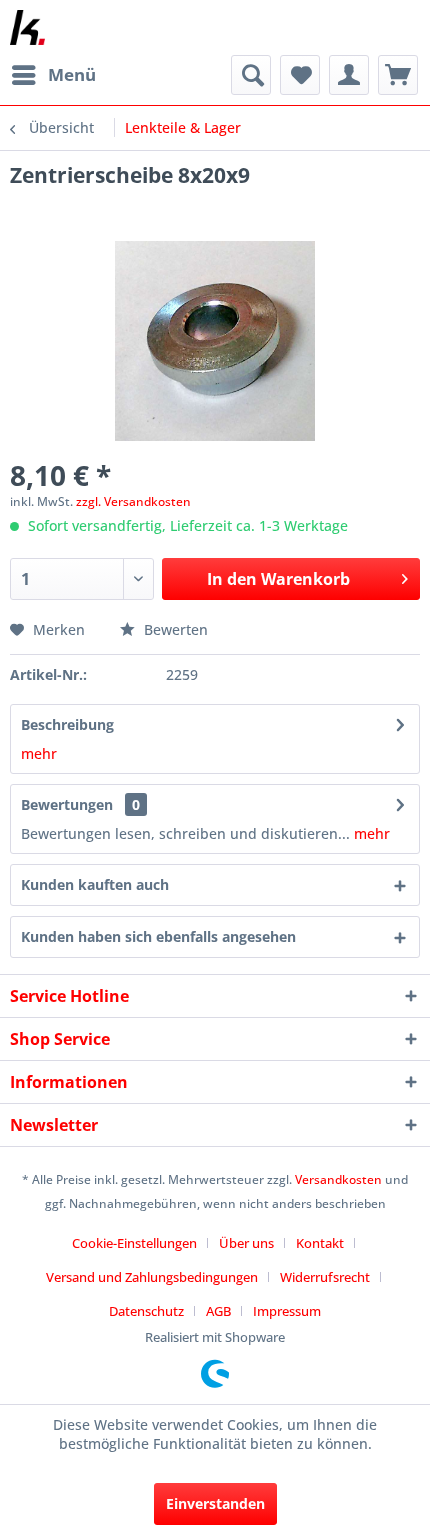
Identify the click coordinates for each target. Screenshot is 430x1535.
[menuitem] (53, 75)
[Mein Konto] (349, 75)
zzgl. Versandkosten (133, 501)
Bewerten (174, 629)
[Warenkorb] (398, 75)
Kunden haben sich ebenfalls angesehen (158, 936)
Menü (72, 74)
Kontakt (320, 1243)
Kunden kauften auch (95, 884)
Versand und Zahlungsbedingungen (152, 1277)
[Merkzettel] (300, 75)
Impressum (287, 1311)
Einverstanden (215, 1503)
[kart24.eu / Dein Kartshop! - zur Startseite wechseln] (27, 27)
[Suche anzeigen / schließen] (251, 75)
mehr (39, 753)
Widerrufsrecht (325, 1277)
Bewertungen (67, 804)
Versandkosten (338, 1179)
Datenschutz (146, 1311)
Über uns (246, 1243)
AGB (218, 1311)
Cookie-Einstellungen (134, 1243)
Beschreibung (67, 724)
